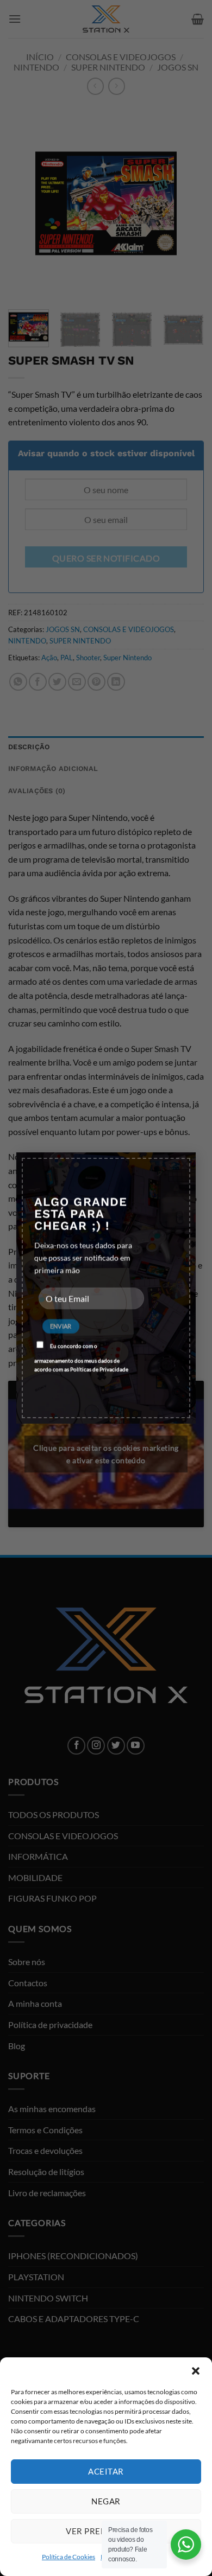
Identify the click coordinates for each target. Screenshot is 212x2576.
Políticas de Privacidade (99, 1369)
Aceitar (106, 2471)
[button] (196, 2371)
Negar (106, 2501)
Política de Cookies (68, 2557)
